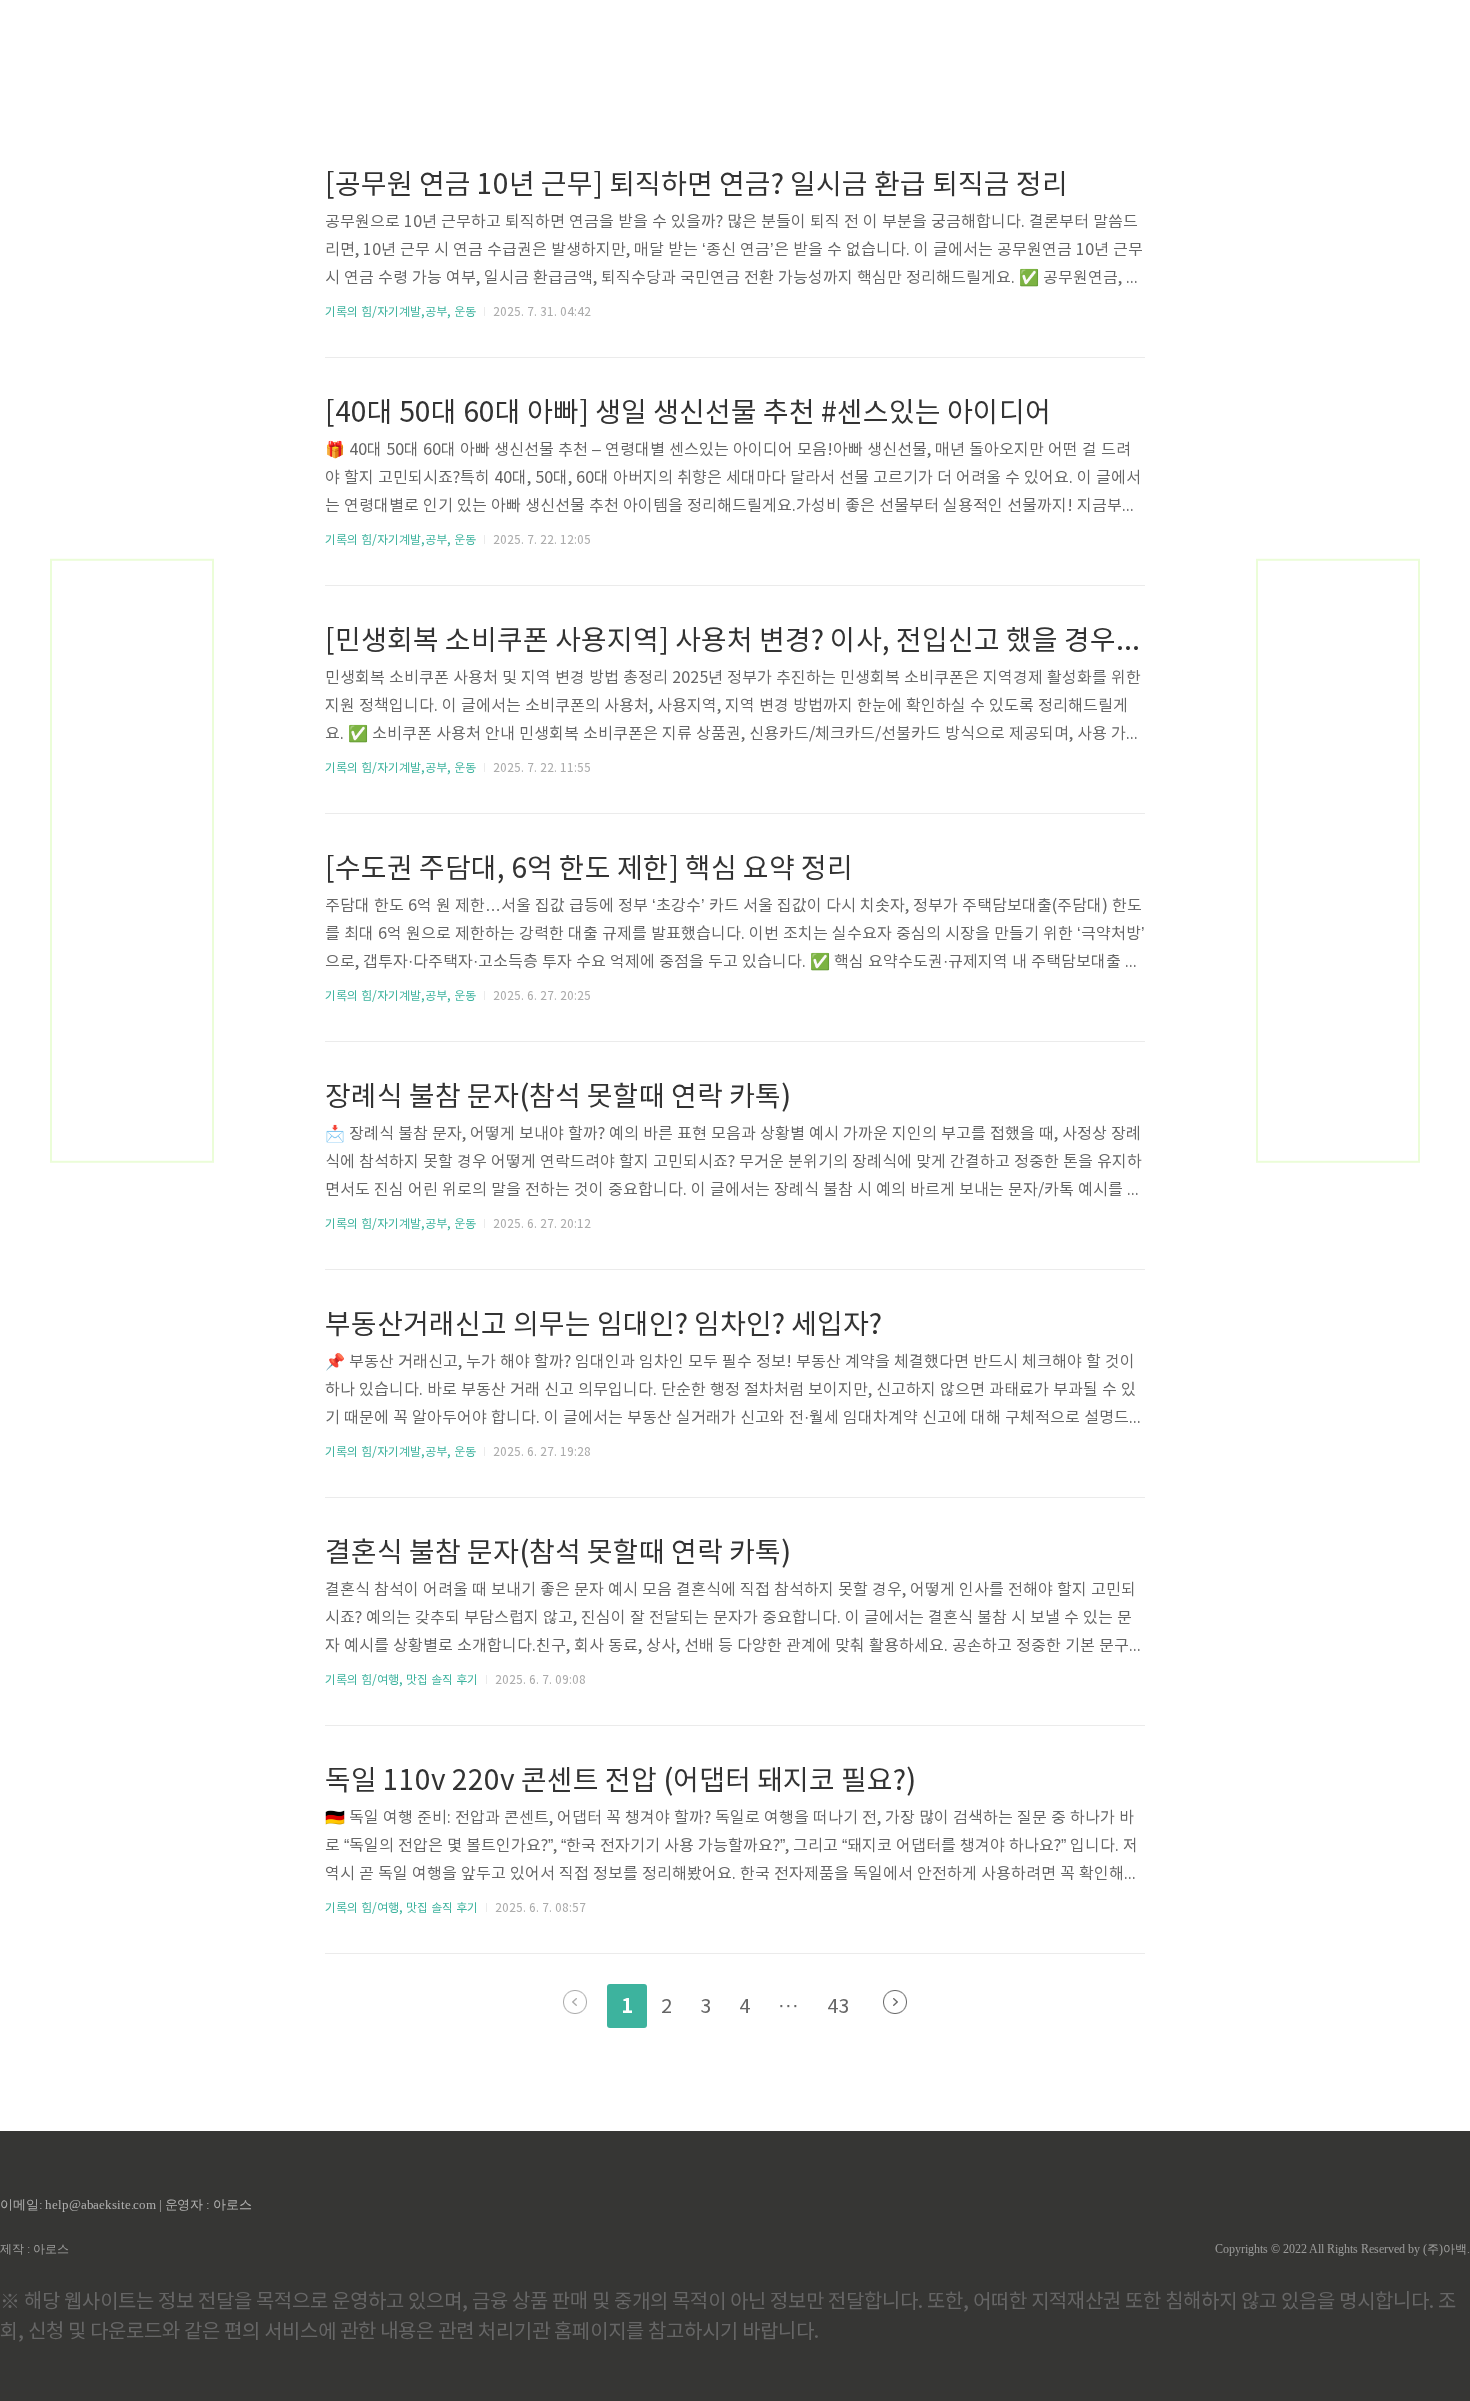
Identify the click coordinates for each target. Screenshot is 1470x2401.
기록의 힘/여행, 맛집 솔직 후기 (401, 1680)
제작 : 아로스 (34, 2249)
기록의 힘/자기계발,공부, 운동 (400, 312)
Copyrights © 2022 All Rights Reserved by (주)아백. (1342, 2249)
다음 (895, 2002)
